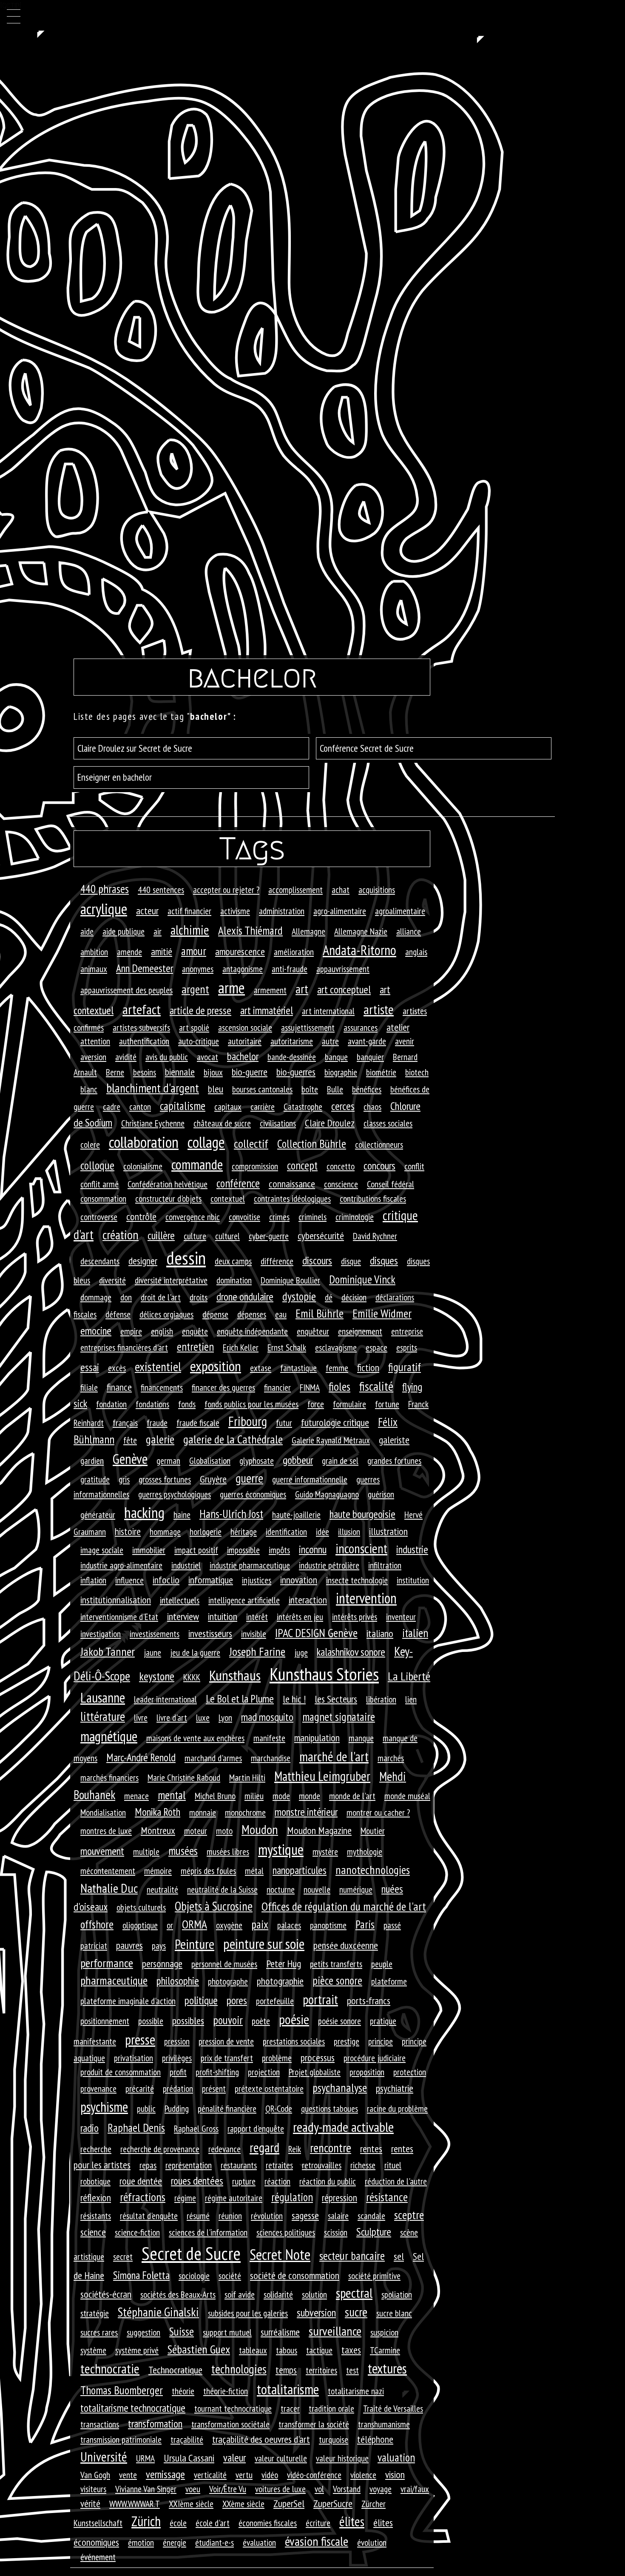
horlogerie (206, 1532)
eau (281, 1314)
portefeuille (275, 2001)
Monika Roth (158, 1812)
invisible (254, 1634)
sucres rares (99, 2332)
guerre (249, 1478)
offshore (97, 1924)
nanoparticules (300, 1870)
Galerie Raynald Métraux (331, 1440)
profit (178, 2072)
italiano (380, 1633)
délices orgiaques (166, 1314)
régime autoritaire (234, 2198)
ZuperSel (289, 2503)
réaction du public (328, 2181)
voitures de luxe (280, 2489)
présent (214, 2088)
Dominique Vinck (362, 1279)
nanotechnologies (373, 1870)
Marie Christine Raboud (184, 1777)
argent (195, 989)
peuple (382, 1964)
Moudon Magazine (319, 1830)
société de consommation (295, 2275)
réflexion (96, 2198)
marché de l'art (334, 1757)
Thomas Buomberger (122, 2390)
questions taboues (330, 2108)
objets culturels (141, 1907)
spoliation (397, 2294)
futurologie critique (335, 1422)
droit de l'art (161, 1297)
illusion (349, 1532)
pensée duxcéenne (346, 1945)
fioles (339, 1386)
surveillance (335, 2331)
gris (124, 1479)
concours (379, 1165)
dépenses (252, 1314)
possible (151, 2021)
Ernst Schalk (287, 1347)
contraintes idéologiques (292, 1198)
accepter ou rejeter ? (226, 890)
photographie (280, 1981)
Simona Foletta (141, 2275)
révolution (267, 2216)
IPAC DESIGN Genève (316, 1633)
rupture (244, 2181)
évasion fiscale (317, 2541)
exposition (216, 1366)
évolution (372, 2542)
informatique (211, 1580)
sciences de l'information (208, 2232)
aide (87, 931)
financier (277, 1387)
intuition (223, 1616)
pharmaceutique (114, 1980)
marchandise (271, 1758)
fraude (157, 1423)
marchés (391, 1758)
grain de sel (340, 1461)
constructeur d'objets (168, 1198)
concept (302, 1165)
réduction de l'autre (396, 2181)
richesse (363, 2165)
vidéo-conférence (314, 2475)
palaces (289, 1925)
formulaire (349, 1404)
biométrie (381, 1072)
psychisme (104, 2107)
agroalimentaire (400, 911)
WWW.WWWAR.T (135, 2504)
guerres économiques (253, 1494)
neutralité (162, 1889)
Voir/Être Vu (228, 2489)
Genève (130, 1459)
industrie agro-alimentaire (121, 1565)
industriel (186, 1565)
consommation (103, 1198)
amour (194, 951)
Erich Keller (241, 1347)
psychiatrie (395, 2088)
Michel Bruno (215, 1796)
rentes (371, 2149)
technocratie (110, 2369)
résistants (96, 2216)
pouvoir (228, 2020)
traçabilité (187, 2439)
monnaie (203, 1812)
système (93, 2350)
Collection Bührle (312, 1144)
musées (183, 1851)
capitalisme (183, 1106)
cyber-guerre (269, 1236)
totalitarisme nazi (356, 2391)
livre (141, 1717)
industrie (412, 1549)
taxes (351, 2350)
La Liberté (409, 1676)
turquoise (334, 2439)
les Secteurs (336, 1699)
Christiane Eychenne (153, 1123)
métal (254, 1871)
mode (281, 1796)
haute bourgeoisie (362, 1514)
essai (90, 1367)
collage (206, 1142)
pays (159, 1946)
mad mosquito (267, 1717)
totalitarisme (288, 2389)
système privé (137, 2350)
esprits (407, 1347)
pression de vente (226, 2041)
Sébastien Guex (199, 2349)
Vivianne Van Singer (146, 2489)
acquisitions (377, 890)
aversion (93, 1057)
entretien (195, 1346)
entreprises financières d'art (124, 1347)
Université (104, 2457)
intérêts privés (355, 1617)
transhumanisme (384, 2424)
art (302, 989)
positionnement (105, 2021)
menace (136, 1796)
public (146, 2108)
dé (329, 1297)
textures (387, 2368)
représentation (189, 2165)
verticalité (210, 2475)
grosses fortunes (165, 1479)
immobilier (149, 1550)
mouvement (102, 1851)
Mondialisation (103, 1812)
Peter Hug (284, 1964)
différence (277, 1261)
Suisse (182, 2331)
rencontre (331, 2148)
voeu (193, 2489)
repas (148, 2165)
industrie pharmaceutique (250, 1565)
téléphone (375, 2439)
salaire (338, 2216)
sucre (356, 2312)
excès (117, 1368)
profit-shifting (217, 2072)
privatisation (134, 2058)
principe (381, 2041)
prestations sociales (294, 2041)
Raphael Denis (136, 2128)
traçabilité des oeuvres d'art (261, 2439)
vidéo (270, 2475)
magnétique (109, 1736)
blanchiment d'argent (153, 1088)
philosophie (178, 1981)
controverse (99, 1217)
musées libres (228, 1851)
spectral (354, 2293)
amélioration (294, 952)
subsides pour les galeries (248, 2313)
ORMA (195, 1924)
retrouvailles (322, 2165)
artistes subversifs (141, 1027)
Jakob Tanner (108, 1652)
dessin (186, 1258)
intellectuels (180, 1600)
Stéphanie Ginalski (158, 2312)
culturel (227, 1236)
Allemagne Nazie (361, 931)
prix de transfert (227, 2058)
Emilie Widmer (382, 1313)
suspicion (384, 2332)
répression (339, 2198)
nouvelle (317, 1889)
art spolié (194, 1027)
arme (232, 988)
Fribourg (248, 1421)
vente (128, 2475)
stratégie (95, 2313)
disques (384, 1260)
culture (195, 1236)
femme (337, 1368)
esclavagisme (336, 1347)
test (352, 2370)
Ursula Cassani (189, 2458)
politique (201, 2000)
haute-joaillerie (296, 1515)
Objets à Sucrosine (214, 1906)
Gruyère (213, 1479)
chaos (372, 1107)
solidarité (278, 2294)
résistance (387, 2197)
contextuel (228, 1198)
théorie (183, 2391)
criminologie (355, 1217)
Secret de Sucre (191, 2253)
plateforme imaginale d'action (128, 2001)
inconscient (361, 1549)
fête (130, 1440)
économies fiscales (268, 2523)
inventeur (401, 1617)
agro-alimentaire (340, 911)
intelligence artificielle (244, 1600)
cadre (112, 1107)
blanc (89, 1089)
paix (260, 1924)
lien (411, 1699)
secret (123, 2256)
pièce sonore (337, 1980)
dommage (96, 1297)
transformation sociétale (230, 2424)
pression (177, 2041)
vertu (244, 2475)
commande (197, 1164)
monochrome (245, 1812)
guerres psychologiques (175, 1494)
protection (410, 2072)
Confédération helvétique (168, 1184)
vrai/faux (415, 2489)
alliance (409, 931)
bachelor (243, 1056)
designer (143, 1261)
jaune (152, 1652)
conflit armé (99, 1184)
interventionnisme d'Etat (119, 1617)
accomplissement (295, 890)
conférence (238, 1183)
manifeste (269, 1738)
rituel (393, 2165)
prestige (347, 2041)
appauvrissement (343, 969)
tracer (290, 2408)
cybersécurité (321, 1236)
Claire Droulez (330, 1123)
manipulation (317, 1738)
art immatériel (267, 1010)
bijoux (213, 1072)
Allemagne (308, 931)
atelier (398, 1027)
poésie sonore (339, 2021)
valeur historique (342, 2458)
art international (328, 1011)
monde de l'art (352, 1796)
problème (277, 2058)
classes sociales (388, 1123)
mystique (281, 1850)
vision (395, 2475)
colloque (97, 1165)
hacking (144, 1512)
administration (282, 911)
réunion (230, 2216)
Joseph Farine (257, 1652)
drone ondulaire (245, 1297)
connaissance (292, 1184)
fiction (368, 1368)
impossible (243, 1550)
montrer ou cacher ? (378, 1812)
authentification (144, 1041)
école (178, 2523)
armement (270, 990)
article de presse (200, 1010)
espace (376, 1347)
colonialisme (143, 1166)
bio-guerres (296, 1072)
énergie (175, 2542)
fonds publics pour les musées (251, 1404)
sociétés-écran (106, 2294)
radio (89, 2128)
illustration (388, 1531)
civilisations (278, 1123)
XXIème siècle (191, 2504)
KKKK (192, 1677)
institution (413, 1580)
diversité (112, 1280)
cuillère (161, 1235)
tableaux (253, 2350)
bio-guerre (250, 1072)
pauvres (129, 1945)
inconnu (313, 1549)
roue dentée (141, 2181)
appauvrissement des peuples (126, 990)
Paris (365, 1924)
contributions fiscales (373, 1198)
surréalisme (280, 2332)
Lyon (225, 1717)
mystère (325, 1851)
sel (399, 2256)
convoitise (244, 1217)
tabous (287, 2350)
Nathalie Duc (109, 1888)
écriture (318, 2523)
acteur (147, 911)
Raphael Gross (196, 2128)
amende (129, 952)
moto (224, 1831)
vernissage (165, 2474)
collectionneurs (379, 1144)
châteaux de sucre (222, 1123)
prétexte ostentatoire (269, 2088)
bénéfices (367, 1089)
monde (310, 1796)
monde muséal (407, 1796)
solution (314, 2294)
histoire (128, 1531)
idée (322, 1532)
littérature (103, 1716)
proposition (367, 2072)
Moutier (373, 1831)
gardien (92, 1461)
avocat (207, 1057)
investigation (101, 1634)
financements (162, 1387)
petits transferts (336, 1964)
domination (234, 1280)
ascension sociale (245, 1027)
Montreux (158, 1830)
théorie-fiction (226, 2391)
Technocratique (175, 2370)
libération (381, 1699)
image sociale (102, 1550)
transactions (100, 2424)
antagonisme (243, 969)
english (162, 1331)
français (125, 1423)
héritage (244, 1532)
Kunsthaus (235, 1675)
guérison (381, 1494)
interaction (308, 1600)
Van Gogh (95, 2475)
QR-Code (279, 2108)
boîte (310, 1089)
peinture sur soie (264, 1944)
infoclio (166, 1580)
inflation (93, 1580)
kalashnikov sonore (351, 1652)
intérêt (257, 1617)
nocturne (281, 1889)
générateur (98, 1515)
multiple (146, 1851)
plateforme (389, 1981)
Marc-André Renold (141, 1757)
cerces (343, 1106)
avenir (405, 1041)
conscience (341, 1184)
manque (361, 1738)
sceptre (409, 2215)
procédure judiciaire (375, 2058)
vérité (90, 2503)
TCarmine (385, 2350)
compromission (255, 1166)
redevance (224, 2149)
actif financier (189, 911)
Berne (115, 1072)
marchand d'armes (213, 1758)
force (316, 1404)
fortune (387, 1404)
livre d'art (172, 1717)
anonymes (198, 969)
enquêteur (313, 1331)
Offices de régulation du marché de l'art (344, 1906)
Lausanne (103, 1697)
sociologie (194, 2276)
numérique (356, 1889)
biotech (417, 1072)
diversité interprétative (171, 1280)
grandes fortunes (394, 1461)
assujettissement (308, 1027)
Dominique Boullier (290, 1280)
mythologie (365, 1851)
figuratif (405, 1367)
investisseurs (210, 1633)
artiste (379, 1010)
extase (261, 1368)
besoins (145, 1072)
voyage (381, 2489)
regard (264, 2147)
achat (341, 890)
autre (330, 1041)
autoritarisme (292, 1041)
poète (261, 2021)
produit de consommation (121, 2072)
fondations (152, 1404)
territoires (321, 2370)
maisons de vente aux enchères (195, 1738)
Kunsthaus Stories (324, 1674)
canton (140, 1107)
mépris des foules (208, 1871)
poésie (294, 2019)
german (168, 1461)
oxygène (229, 1925)
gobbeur (298, 1460)
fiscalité (376, 1386)
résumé (198, 2216)
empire (131, 1331)
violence (363, 2475)
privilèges (177, 2058)
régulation (292, 2197)
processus (318, 2058)
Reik (295, 2149)
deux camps (233, 1261)
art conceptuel (344, 989)
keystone (157, 1676)
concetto (341, 1166)
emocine (96, 1331)
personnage (162, 1964)
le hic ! (294, 1699)
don (126, 1297)
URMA (145, 2458)
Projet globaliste (315, 2072)
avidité (126, 1057)
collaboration (144, 1142)
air (158, 931)
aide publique (124, 931)
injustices (257, 1580)
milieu (254, 1796)
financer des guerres (223, 1387)
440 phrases (105, 889)
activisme (235, 911)
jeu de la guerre (195, 1652)
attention (95, 1041)
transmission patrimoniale (121, 2439)
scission (336, 2232)
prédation (178, 2088)
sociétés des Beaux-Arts (178, 2294)
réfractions (143, 2197)
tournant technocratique (233, 2408)
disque (351, 1261)
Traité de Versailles (393, 2408)
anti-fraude (290, 969)
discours (317, 1260)
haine (182, 1515)
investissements (155, 1634)
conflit (414, 1166)
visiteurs (93, 2489)
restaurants (239, 2165)
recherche (96, 2149)
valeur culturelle (281, 2458)
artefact (142, 1009)
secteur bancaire (352, 2256)
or (170, 1925)
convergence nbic (193, 1217)
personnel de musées (224, 1964)
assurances (361, 1027)
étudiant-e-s (214, 2542)
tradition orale (331, 2408)
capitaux (228, 1107)
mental (172, 1795)
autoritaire (245, 1041)
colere (90, 1144)
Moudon (260, 1829)
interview (183, 1616)
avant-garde (367, 1041)
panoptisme (328, 1925)
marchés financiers (109, 1777)
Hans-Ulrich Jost (231, 1514)
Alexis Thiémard (250, 930)
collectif (251, 1144)
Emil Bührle (320, 1313)
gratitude (95, 1479)
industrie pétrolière (329, 1565)
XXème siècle (243, 2504)
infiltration (385, 1565)
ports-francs (369, 2001)
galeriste (394, 1440)
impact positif (196, 1550)
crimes (279, 1217)
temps (286, 2370)
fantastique (298, 1368)
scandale (371, 2216)
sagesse (305, 2215)
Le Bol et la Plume (240, 1699)
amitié (162, 951)
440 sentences (161, 890)
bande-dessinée (292, 1057)
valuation (396, 2457)
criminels (312, 1217)
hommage (165, 1532)
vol (319, 2489)
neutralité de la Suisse (222, 1889)
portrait (320, 2000)
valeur (234, 2458)
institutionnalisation (116, 1600)
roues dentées (197, 2181)
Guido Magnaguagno (327, 1494)
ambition (94, 952)
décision (354, 1297)
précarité (140, 2088)
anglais (416, 952)
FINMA (310, 1387)
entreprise (407, 1331)
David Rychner (375, 1236)
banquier (370, 1057)
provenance (98, 2088)
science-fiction (137, 2232)
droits (199, 1297)
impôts (279, 1550)
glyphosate (257, 1461)
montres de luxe (106, 1831)
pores (237, 2000)
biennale (180, 1072)
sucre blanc (394, 2313)
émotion (141, 2542)
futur (284, 1423)
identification (286, 1532)
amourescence (240, 951)
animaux (94, 969)
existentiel (158, 1366)
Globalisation (210, 1461)
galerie (160, 1439)
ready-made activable (343, 2127)
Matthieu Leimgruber (322, 1776)
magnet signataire (339, 1717)
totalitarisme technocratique (133, 2408)
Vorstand (347, 2489)
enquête (195, 1331)
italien (415, 1633)
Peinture (195, 1944)
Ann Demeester (145, 968)
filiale (89, 1387)
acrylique (104, 909)
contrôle (141, 1217)
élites (352, 2521)
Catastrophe (303, 1107)
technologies (239, 2369)
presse (140, 2040)
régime (185, 2198)
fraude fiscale (198, 1423)
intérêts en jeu (300, 1617)
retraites (279, 2165)
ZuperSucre (333, 2503)
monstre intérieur (306, 1812)
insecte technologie (357, 1580)
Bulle (335, 1089)
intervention (366, 1598)
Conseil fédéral (391, 1184)
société (230, 2276)
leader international (165, 1699)
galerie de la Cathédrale (233, 1439)
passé (392, 1925)
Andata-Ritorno (359, 950)
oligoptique (140, 1925)
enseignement (360, 1331)
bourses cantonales (262, 1089)
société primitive (374, 2276)
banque (336, 1057)
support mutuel (227, 2332)
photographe (228, 1981)
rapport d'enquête (256, 2128)
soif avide (240, 2294)
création (121, 1235)
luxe (203, 1717)
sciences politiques (286, 2232)
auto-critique (199, 1041)
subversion (316, 2312)
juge (301, 1652)
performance (107, 1963)
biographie (341, 1072)
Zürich (146, 2521)
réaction (277, 2181)
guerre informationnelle (310, 1479)
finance (119, 1387)
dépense (215, 1314)
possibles (188, 2021)
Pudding (177, 2108)
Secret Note (280, 2254)
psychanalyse (340, 2088)
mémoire (158, 1871)
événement (98, 2557)
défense (118, 1314)
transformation (155, 2423)
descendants (100, 1261)
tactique (319, 2350)
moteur (196, 1831)
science (93, 2232)
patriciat (94, 1946)
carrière (263, 1107)
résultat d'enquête (149, 2216)
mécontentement (108, 1871)
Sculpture (374, 2232)
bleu (216, 1089)
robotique (95, 2181)
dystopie (299, 1296)
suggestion (143, 2332)
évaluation (259, 2542)
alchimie (190, 930)
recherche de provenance (160, 2149)
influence (129, 1580)
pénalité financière (227, 2108)
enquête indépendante (252, 1331)
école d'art (213, 2523)
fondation (111, 1404)
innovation (299, 1580)
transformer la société (314, 2424)
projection (264, 2072)
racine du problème (397, 2108)
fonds (187, 1404)
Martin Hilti (247, 1777)
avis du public (167, 1057)
